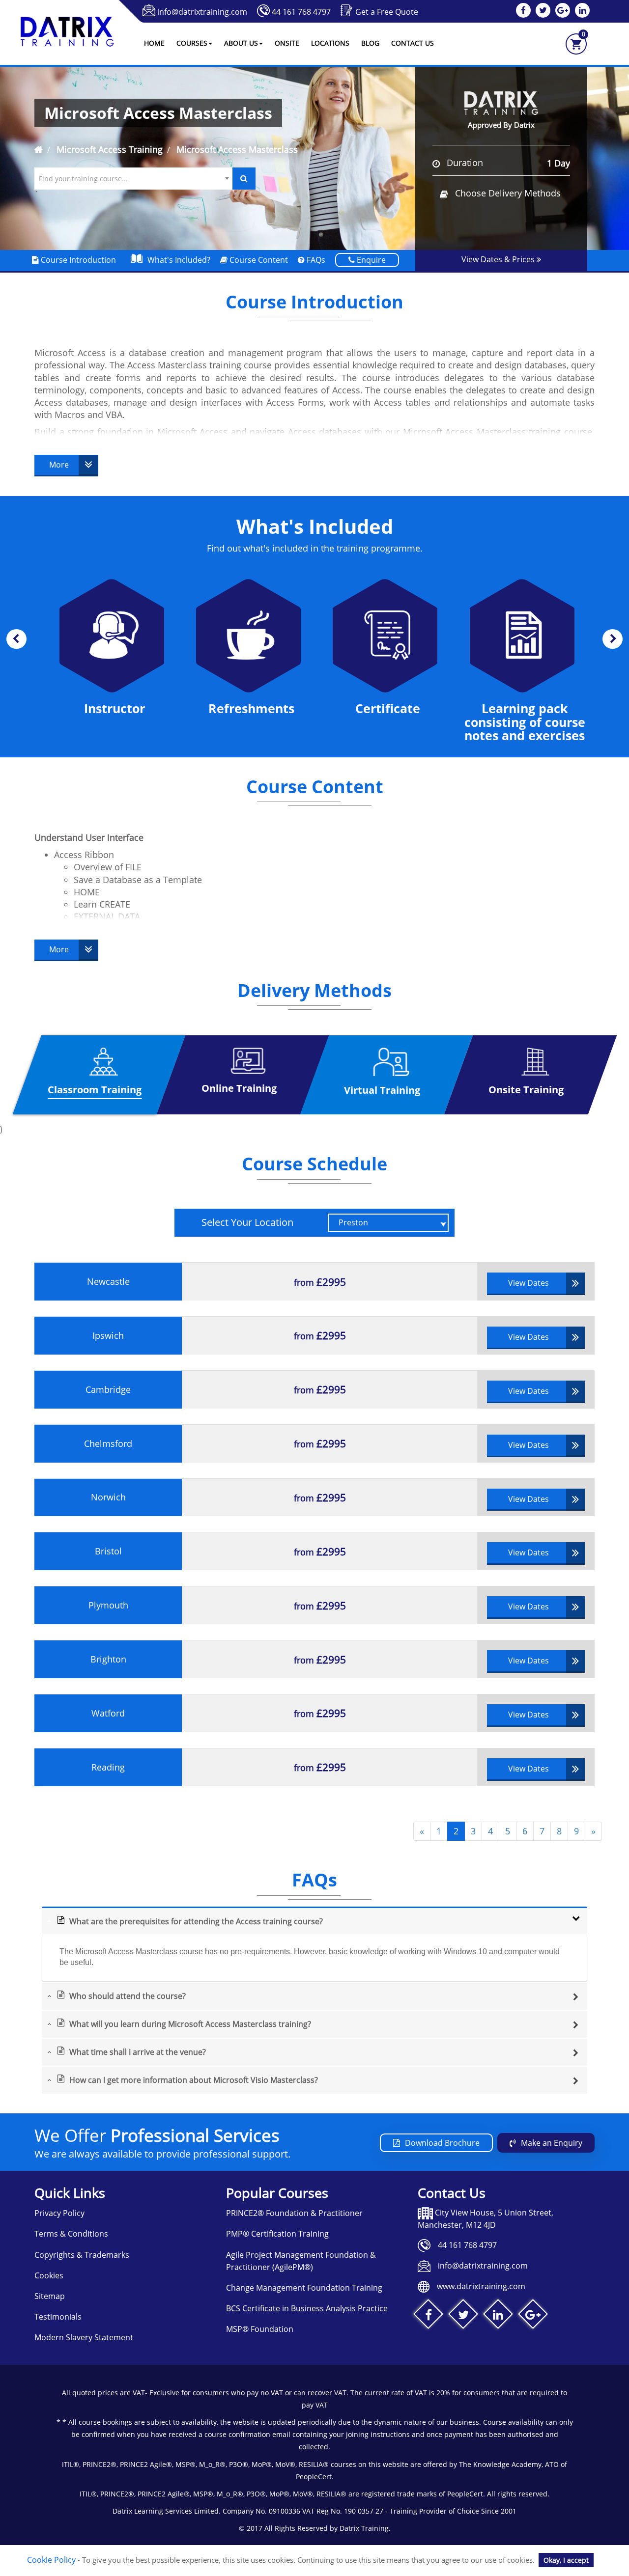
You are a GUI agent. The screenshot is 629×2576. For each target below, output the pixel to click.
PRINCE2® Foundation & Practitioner (294, 2213)
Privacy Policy (59, 2213)
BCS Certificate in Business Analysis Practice (307, 2308)
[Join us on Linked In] (498, 2316)
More (59, 465)
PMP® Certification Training (277, 2234)
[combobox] (133, 179)
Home (154, 43)
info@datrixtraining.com (202, 12)
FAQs (315, 260)
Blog (370, 43)
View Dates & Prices (499, 259)
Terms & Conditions (71, 2234)
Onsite (287, 43)
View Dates (529, 1283)
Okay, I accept (566, 2560)
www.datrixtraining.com (481, 2286)
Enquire (370, 260)
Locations (330, 43)
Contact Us (413, 43)
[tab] (314, 1920)
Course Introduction (77, 260)
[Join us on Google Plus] (533, 2316)
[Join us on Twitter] (463, 2316)
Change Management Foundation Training (304, 2288)
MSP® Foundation (260, 2329)
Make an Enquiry (552, 2143)
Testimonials (58, 2317)
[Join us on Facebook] (428, 2316)
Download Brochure (442, 2143)
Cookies (49, 2275)
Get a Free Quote (387, 12)
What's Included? (179, 260)
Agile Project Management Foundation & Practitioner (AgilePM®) (301, 2261)
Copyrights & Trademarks (82, 2255)
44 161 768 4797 (301, 12)
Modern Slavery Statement (84, 2337)
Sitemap (50, 2296)
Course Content (258, 260)
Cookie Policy (51, 2560)
